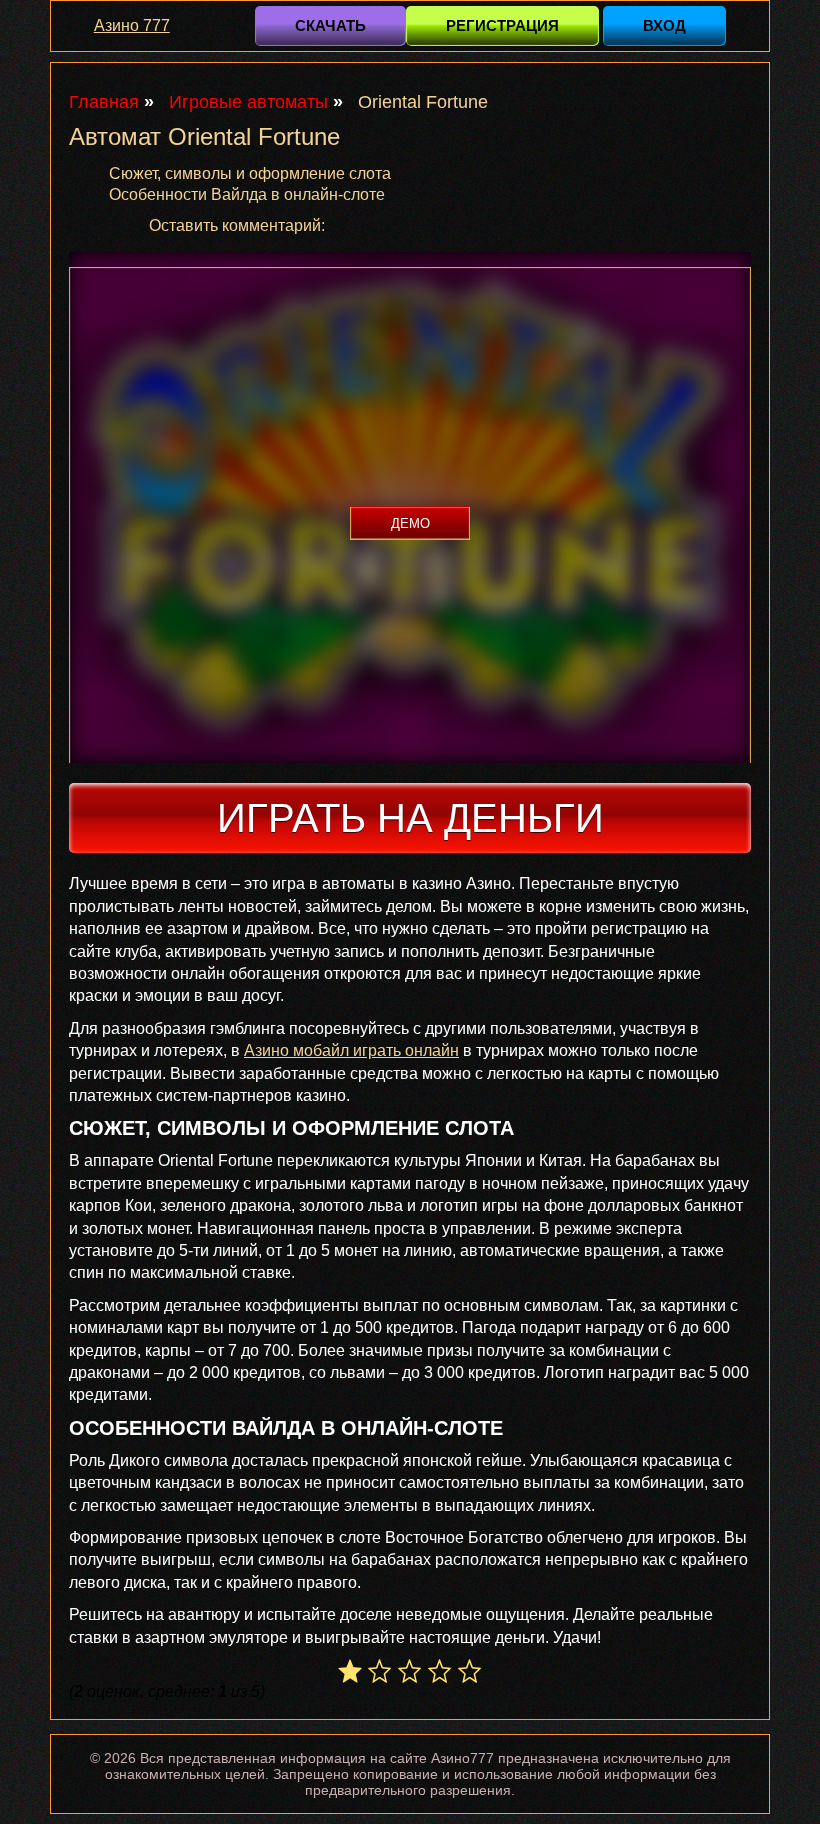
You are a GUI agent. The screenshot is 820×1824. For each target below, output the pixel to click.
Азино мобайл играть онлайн (351, 1050)
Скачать (330, 25)
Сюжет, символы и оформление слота (250, 173)
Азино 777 (132, 25)
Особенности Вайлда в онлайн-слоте (247, 194)
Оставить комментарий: (237, 225)
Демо (410, 522)
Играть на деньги (410, 818)
